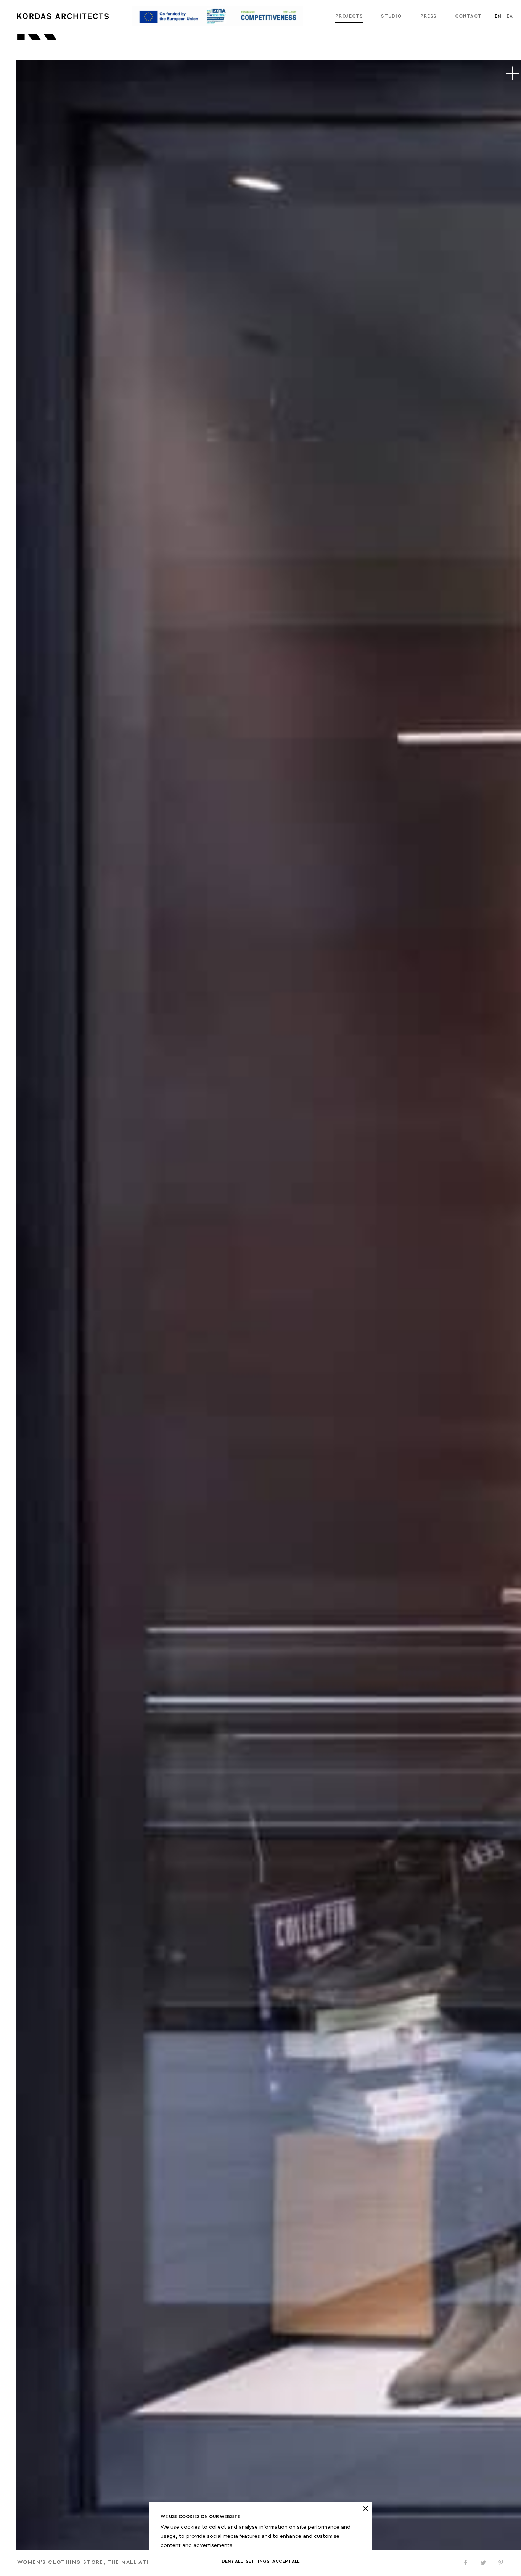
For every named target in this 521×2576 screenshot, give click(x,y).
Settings (257, 2561)
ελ (510, 16)
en (498, 16)
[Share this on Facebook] (466, 2563)
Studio (391, 16)
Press (429, 16)
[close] (365, 2508)
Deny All (232, 2561)
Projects (349, 16)
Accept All (286, 2561)
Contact (468, 16)
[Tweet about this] (483, 2563)
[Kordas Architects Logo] (63, 16)
